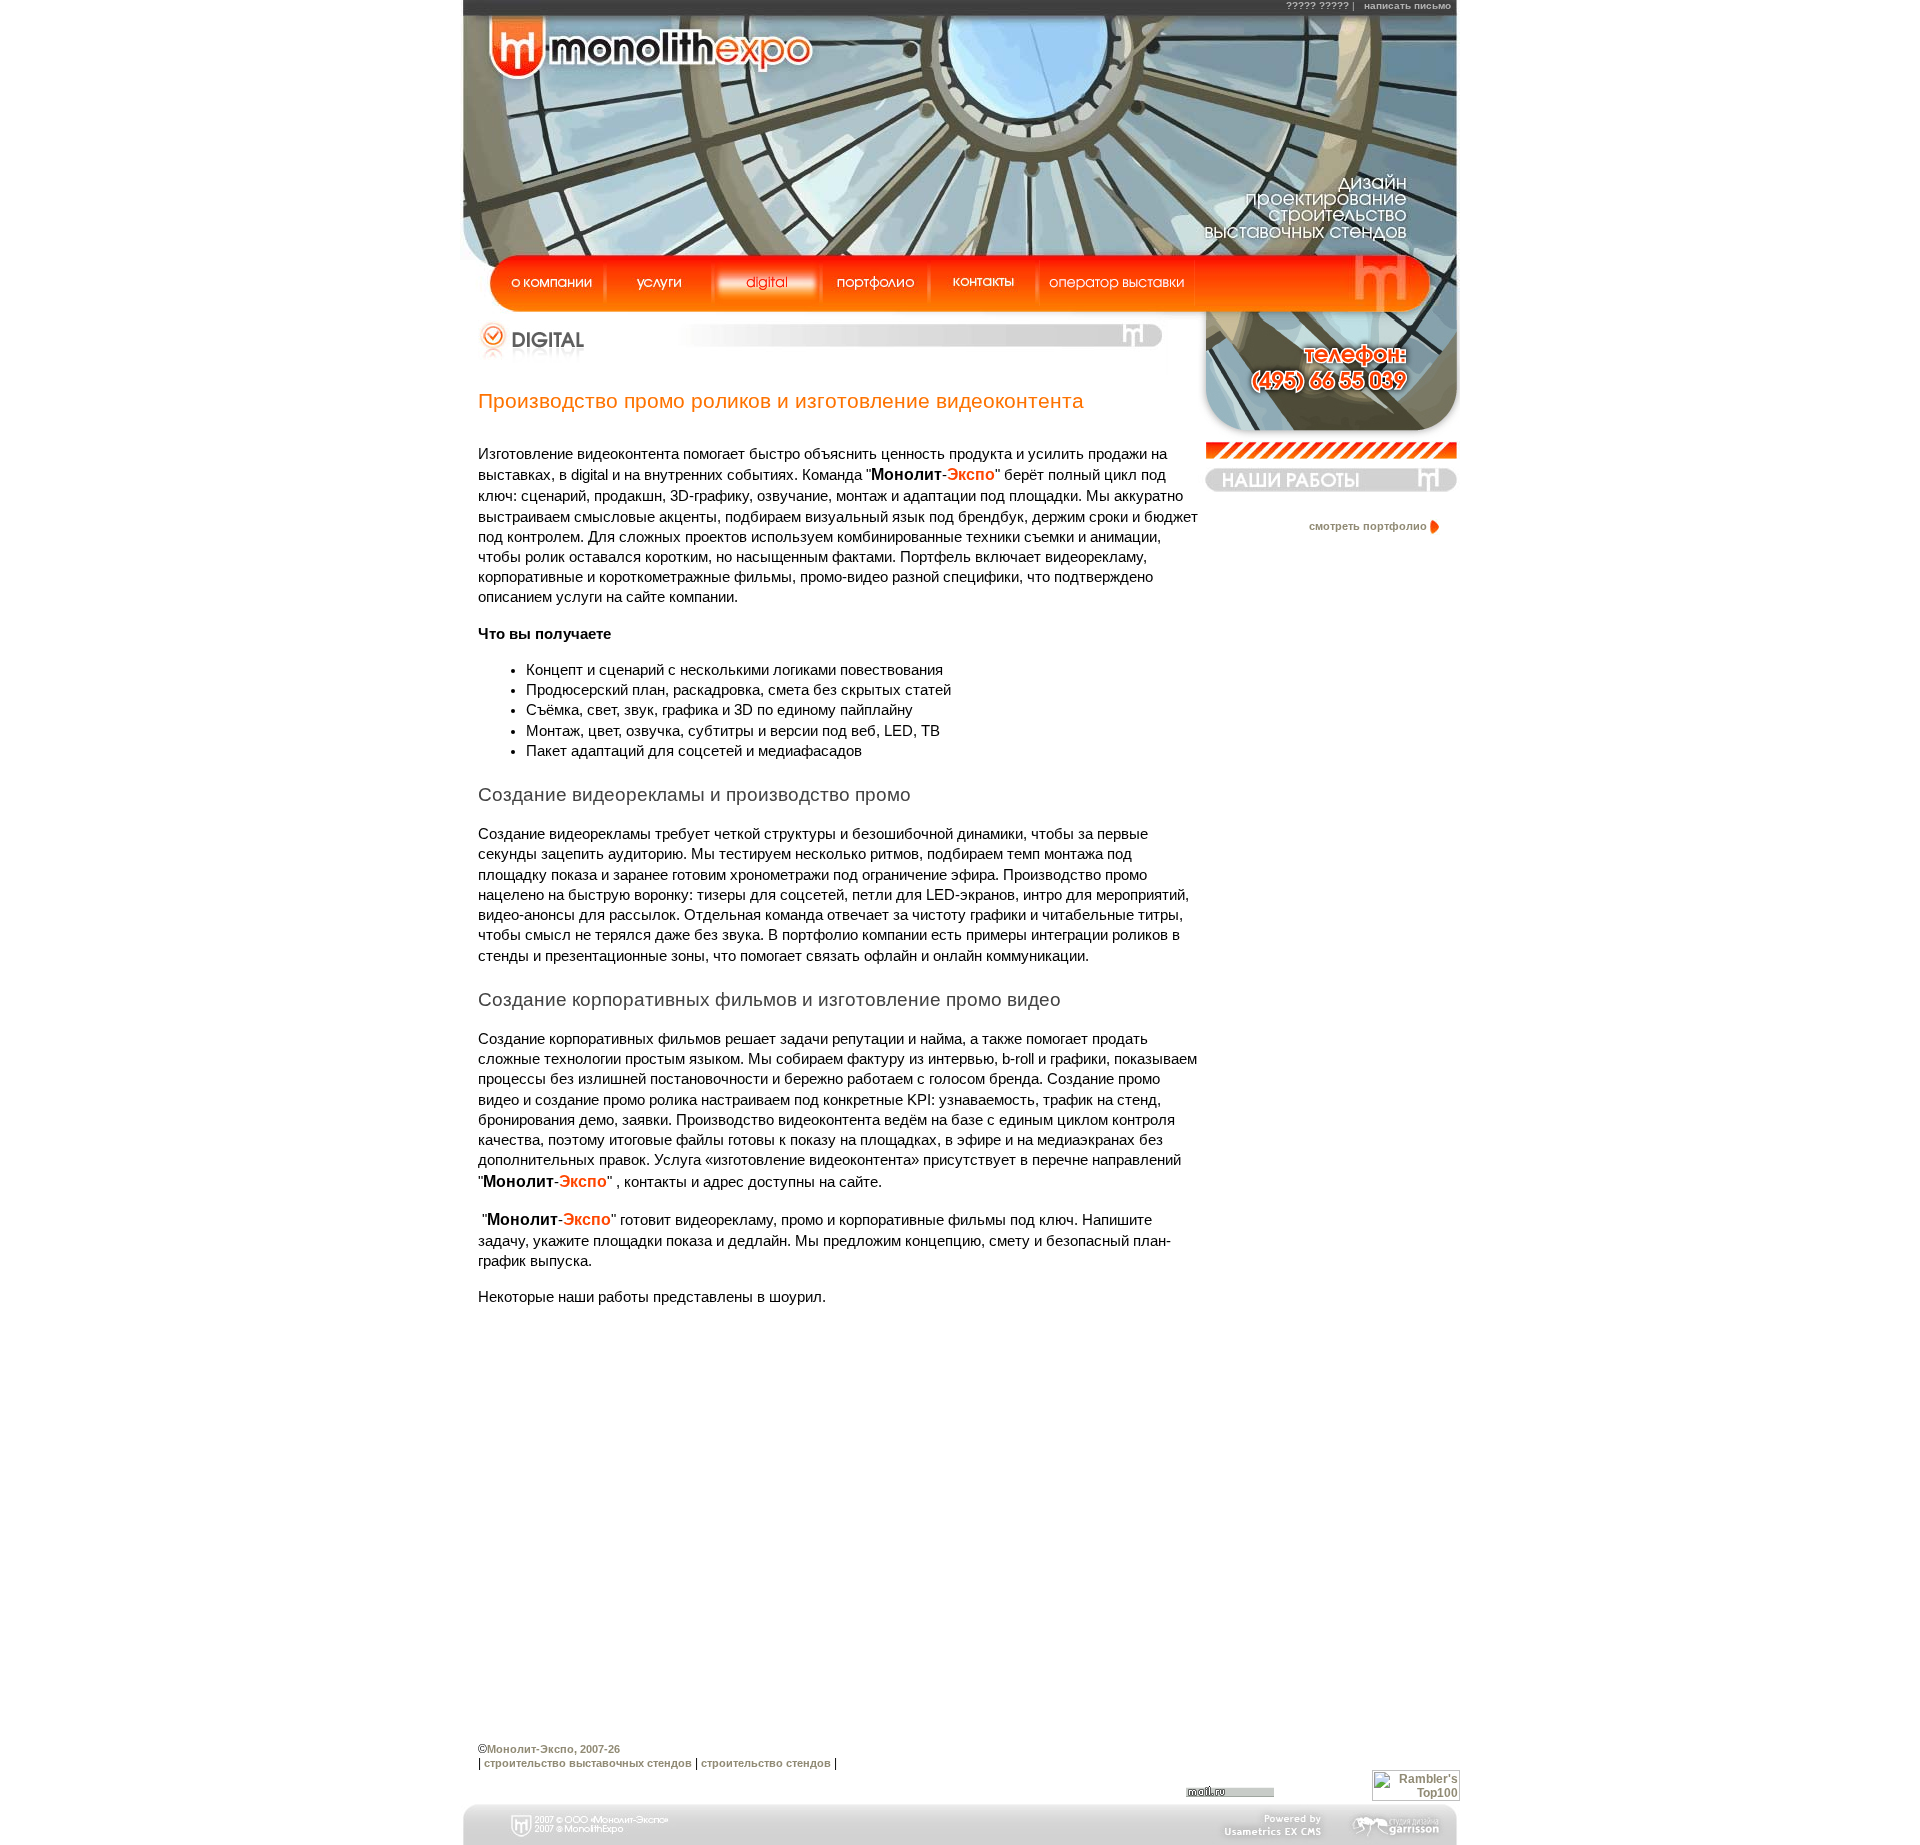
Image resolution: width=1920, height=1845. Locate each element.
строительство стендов (766, 1763)
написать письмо (1407, 5)
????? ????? (1319, 5)
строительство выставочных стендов (588, 1763)
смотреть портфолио (1368, 526)
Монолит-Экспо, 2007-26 (553, 1749)
